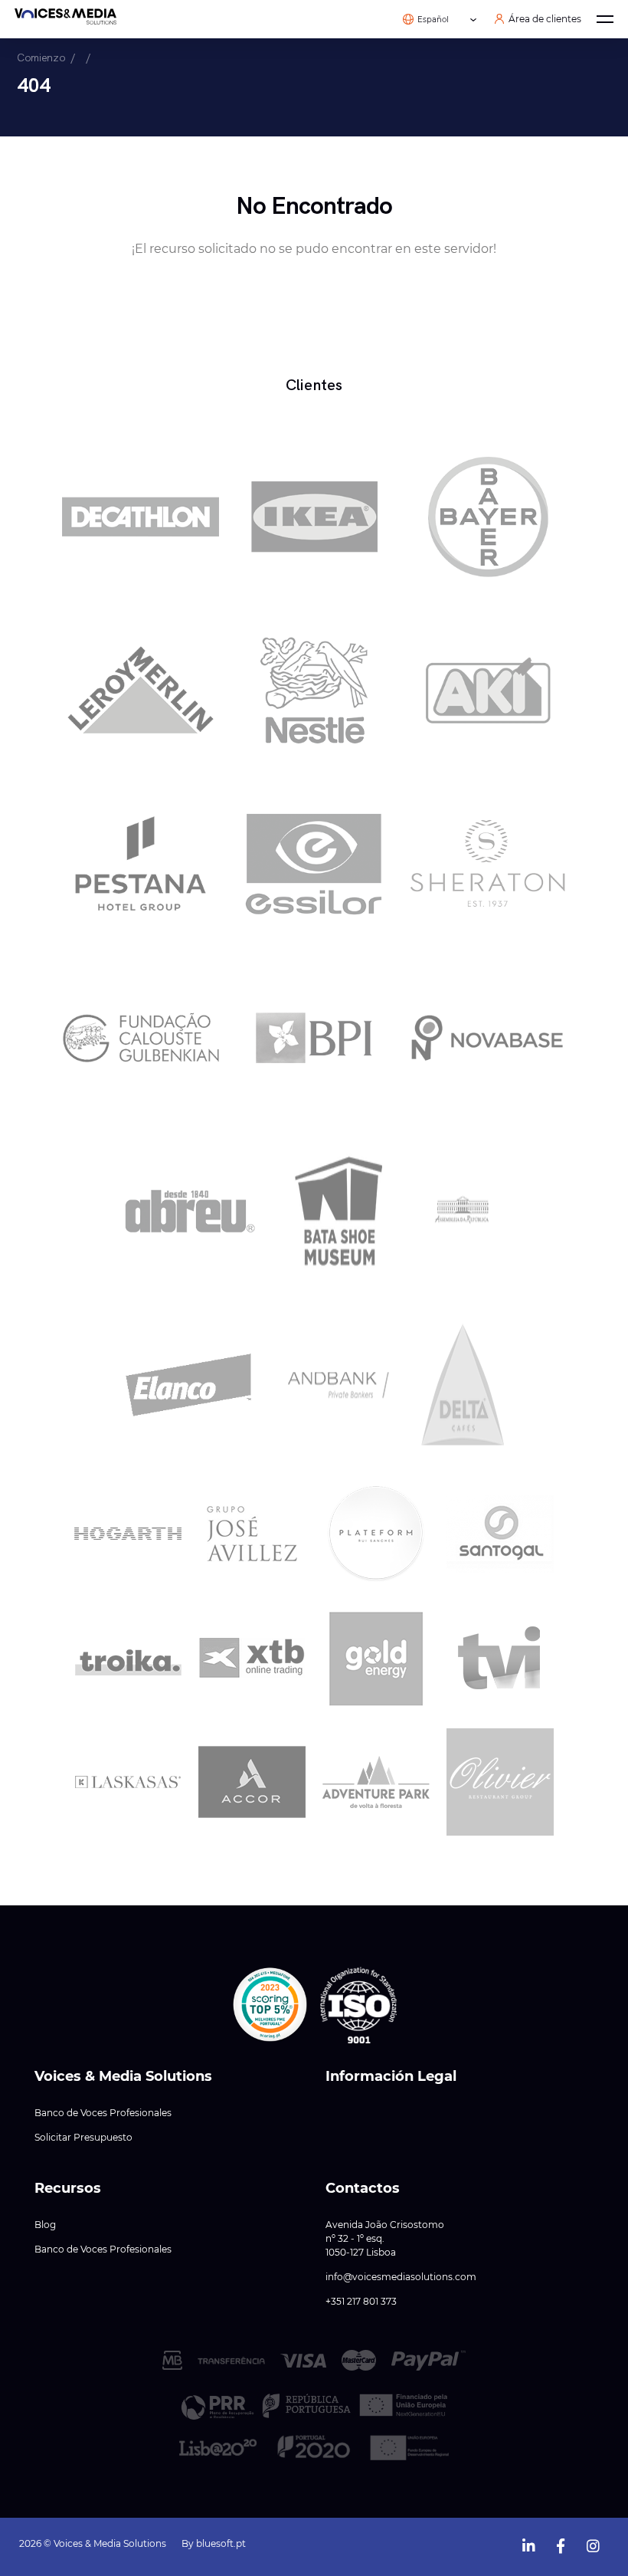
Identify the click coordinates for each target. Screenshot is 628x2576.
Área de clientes (545, 19)
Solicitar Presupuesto (83, 2137)
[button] (270, 2005)
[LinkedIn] (528, 2543)
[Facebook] (561, 2543)
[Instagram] (593, 2543)
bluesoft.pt (221, 2543)
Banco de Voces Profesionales (103, 2113)
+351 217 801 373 (361, 2301)
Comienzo (41, 57)
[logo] (65, 19)
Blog (45, 2225)
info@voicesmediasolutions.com (401, 2277)
